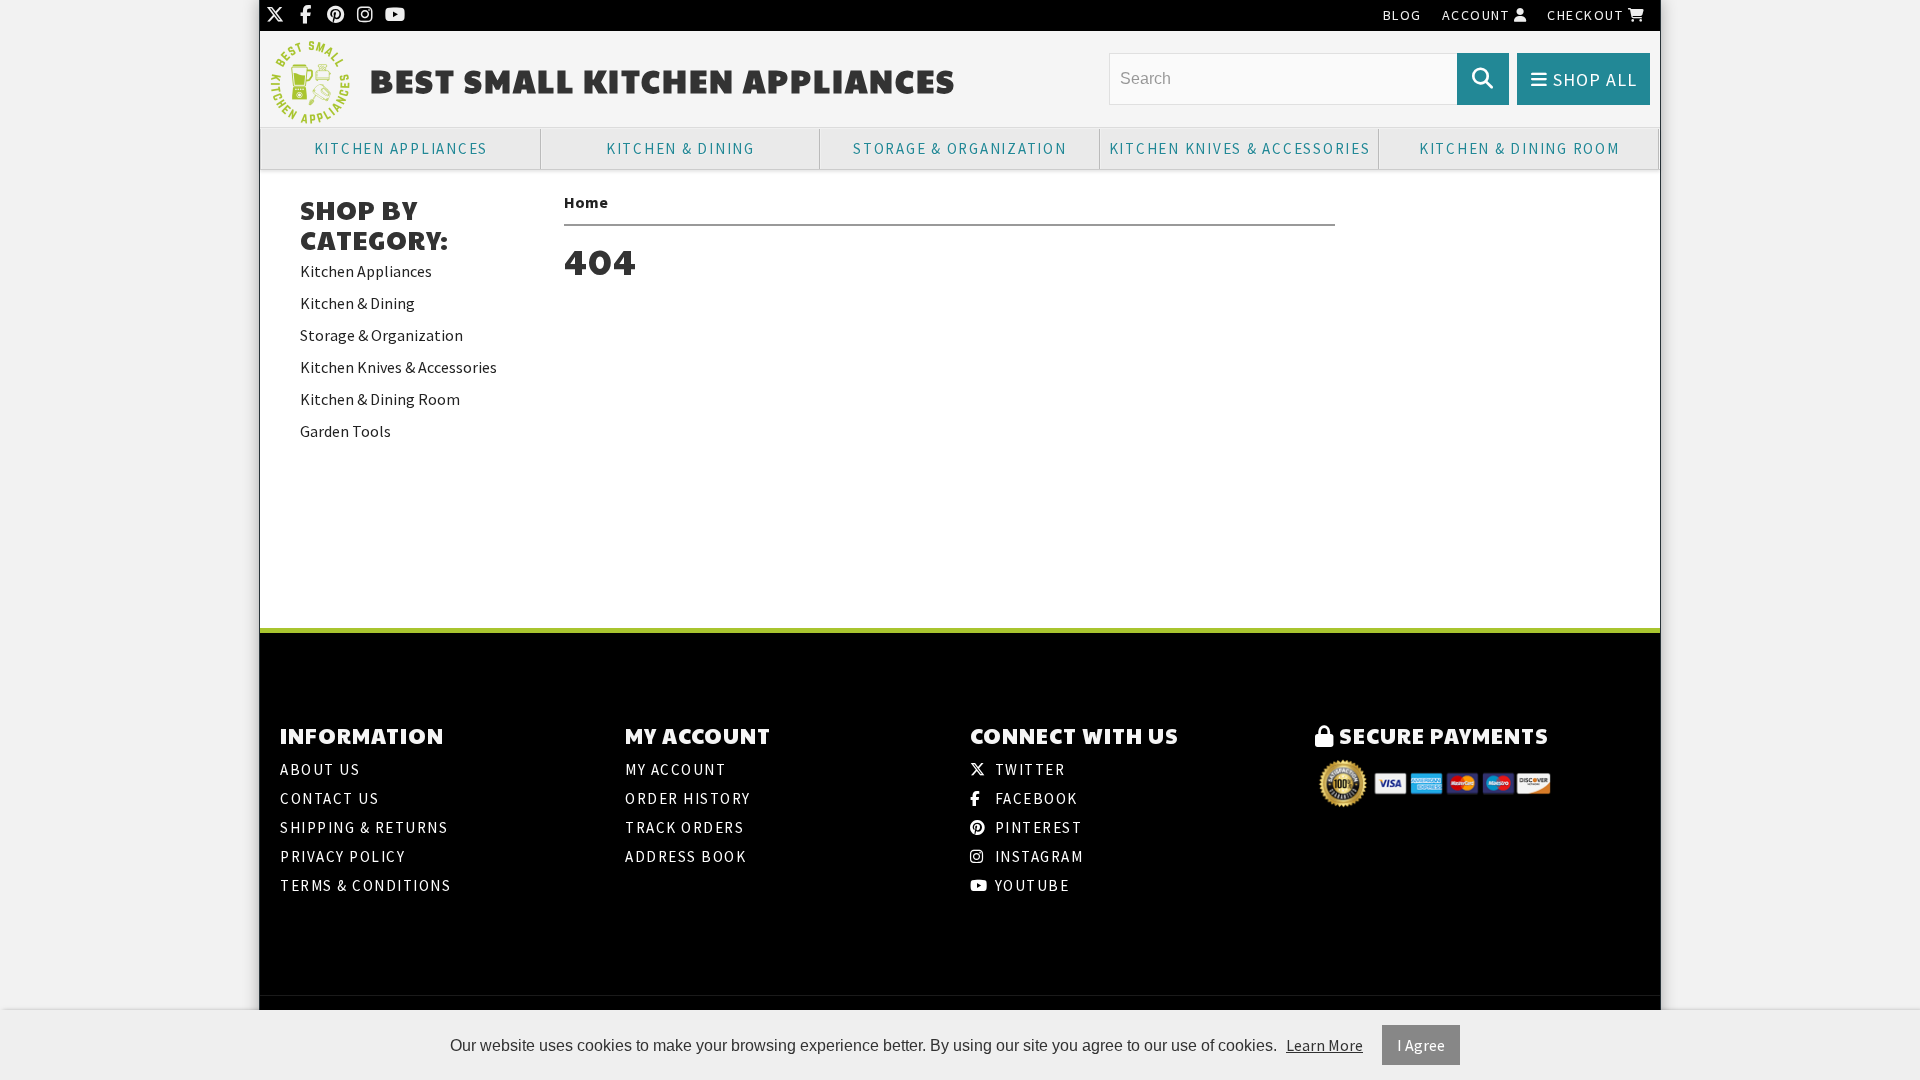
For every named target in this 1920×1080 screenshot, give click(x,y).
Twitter (1027, 769)
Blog (1402, 15)
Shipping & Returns (364, 827)
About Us (320, 769)
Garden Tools (345, 431)
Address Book (685, 856)
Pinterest (1036, 827)
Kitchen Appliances (401, 148)
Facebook (1034, 798)
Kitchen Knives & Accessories (1240, 148)
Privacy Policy (342, 856)
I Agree (1421, 1045)
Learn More (1324, 1045)
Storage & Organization (960, 148)
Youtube (1029, 885)
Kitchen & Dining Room (1519, 148)
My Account (675, 769)
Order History (688, 798)
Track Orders (684, 827)
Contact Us (329, 798)
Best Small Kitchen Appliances (663, 80)
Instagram (1036, 856)
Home (586, 202)
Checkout (1587, 15)
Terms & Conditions (365, 885)
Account (1478, 15)
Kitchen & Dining (680, 148)
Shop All (1592, 79)
